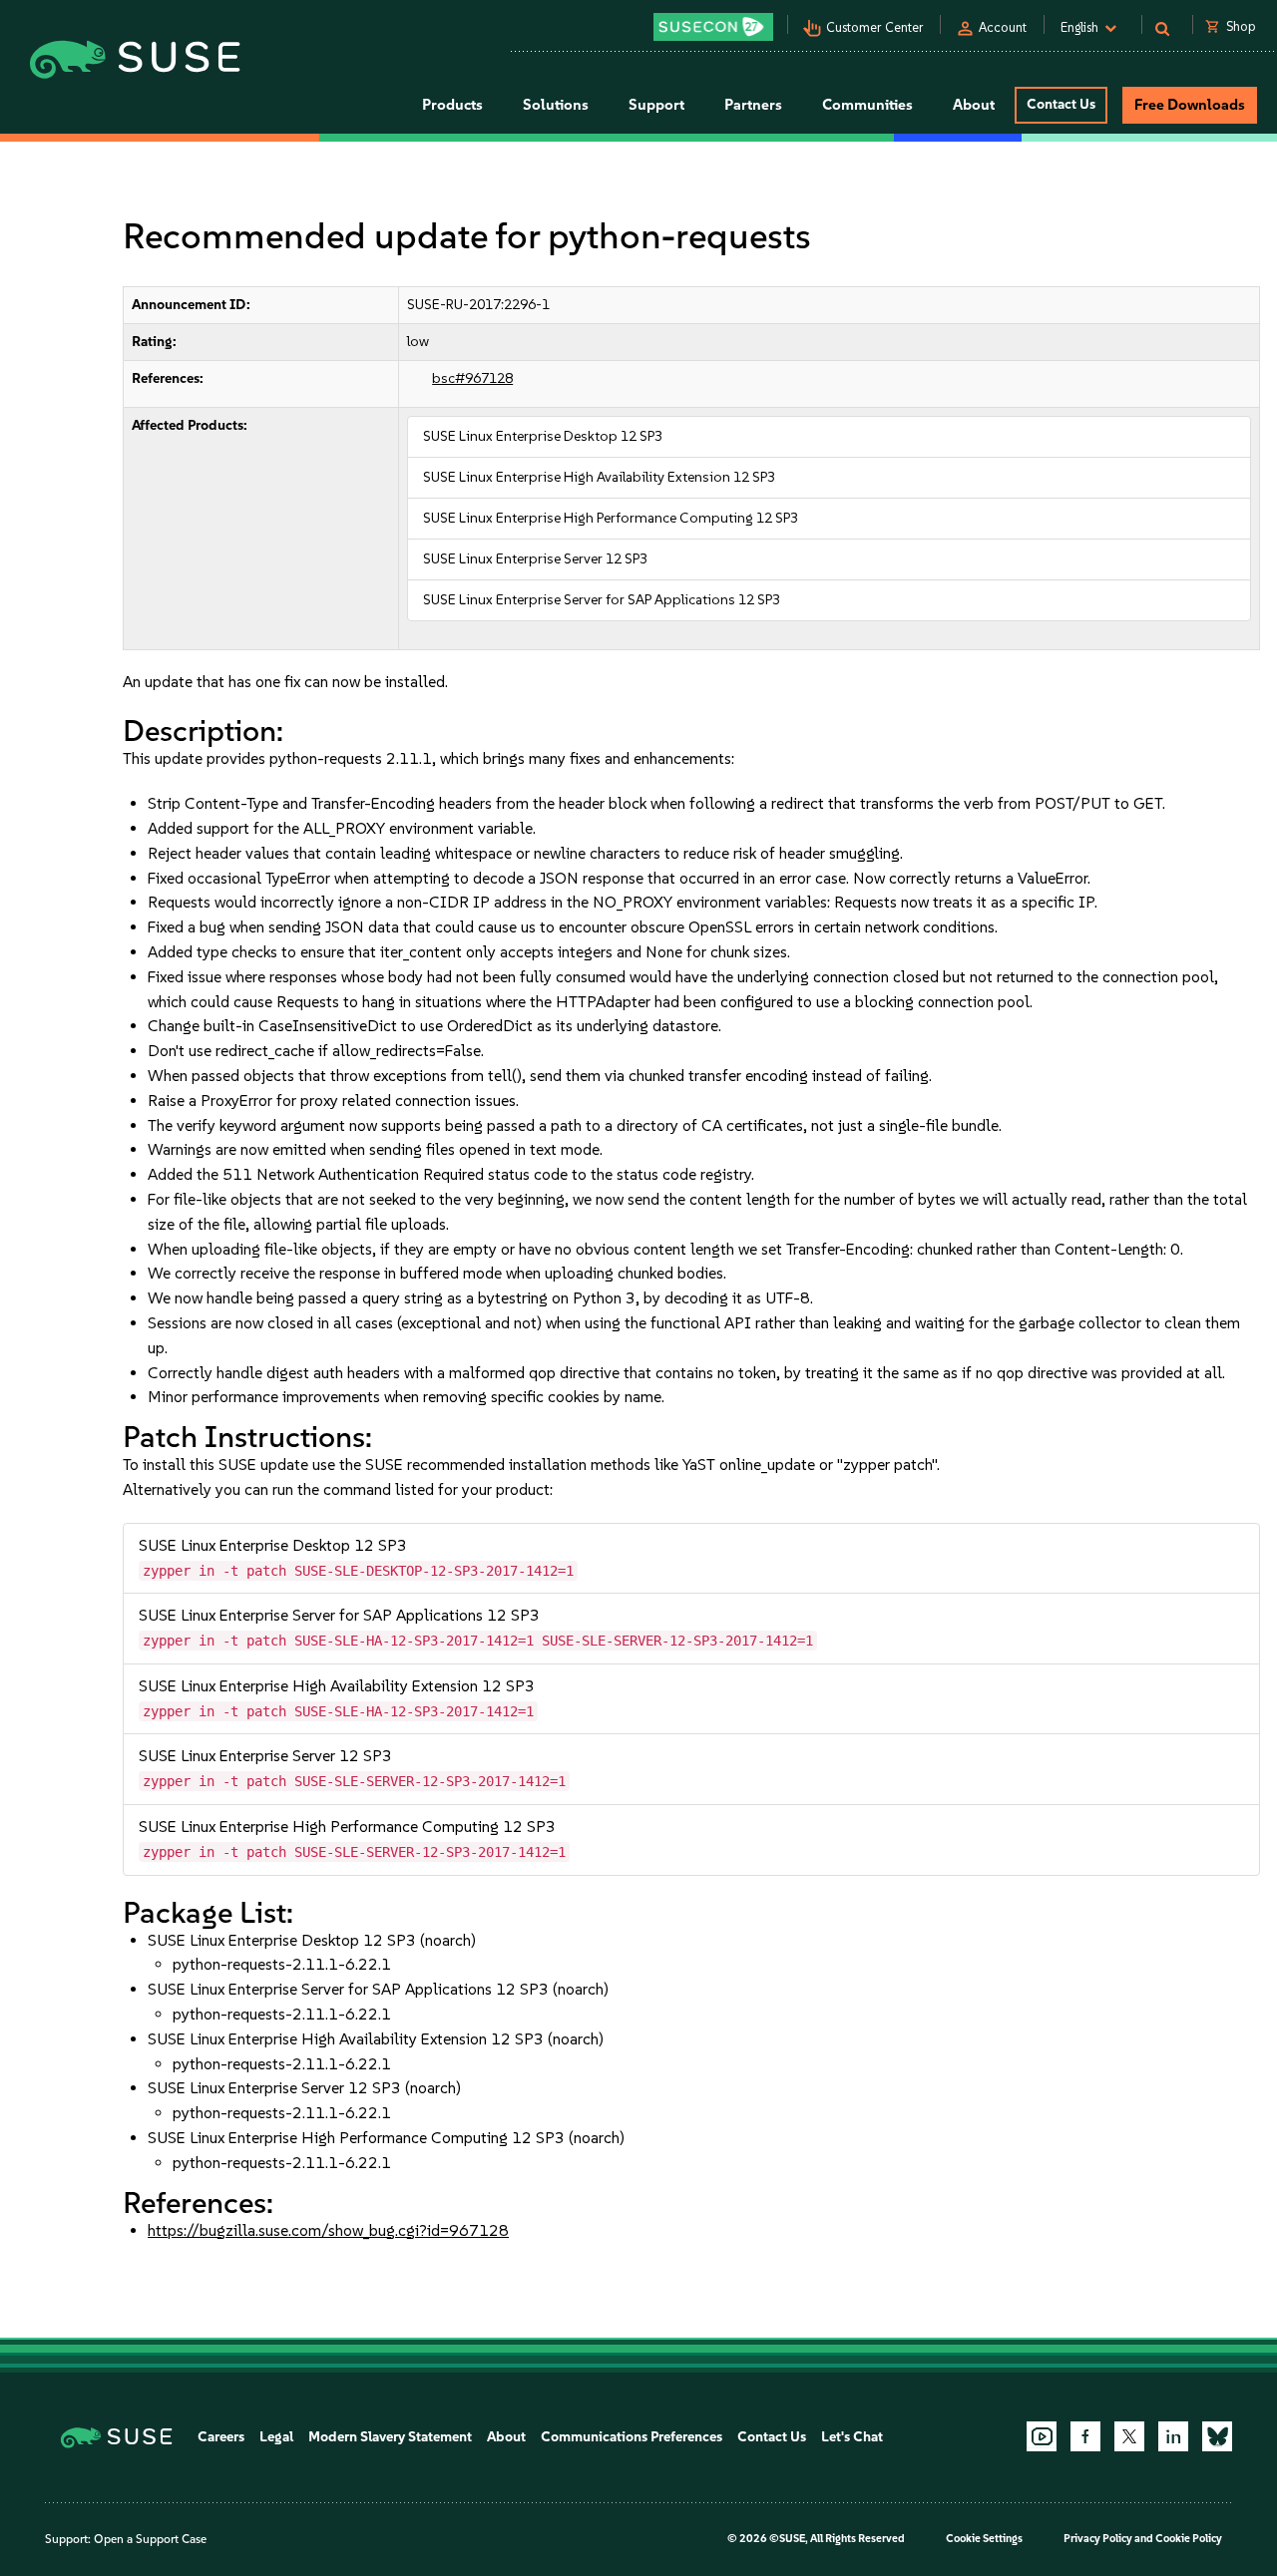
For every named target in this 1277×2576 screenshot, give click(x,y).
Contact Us (1061, 104)
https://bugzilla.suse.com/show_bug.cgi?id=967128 (328, 2230)
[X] (1129, 2436)
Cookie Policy (1189, 2539)
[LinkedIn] (1173, 2436)
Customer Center (875, 27)
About (506, 2437)
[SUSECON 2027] (713, 27)
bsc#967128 (472, 378)
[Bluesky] (1217, 2436)
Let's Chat (852, 2437)
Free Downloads (1190, 105)
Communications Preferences (632, 2437)
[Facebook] (1085, 2436)
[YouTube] (1042, 2436)
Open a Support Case (150, 2539)
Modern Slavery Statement (390, 2437)
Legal (276, 2437)
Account (1003, 27)
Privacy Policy (1098, 2539)
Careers (221, 2437)
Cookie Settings (984, 2539)
